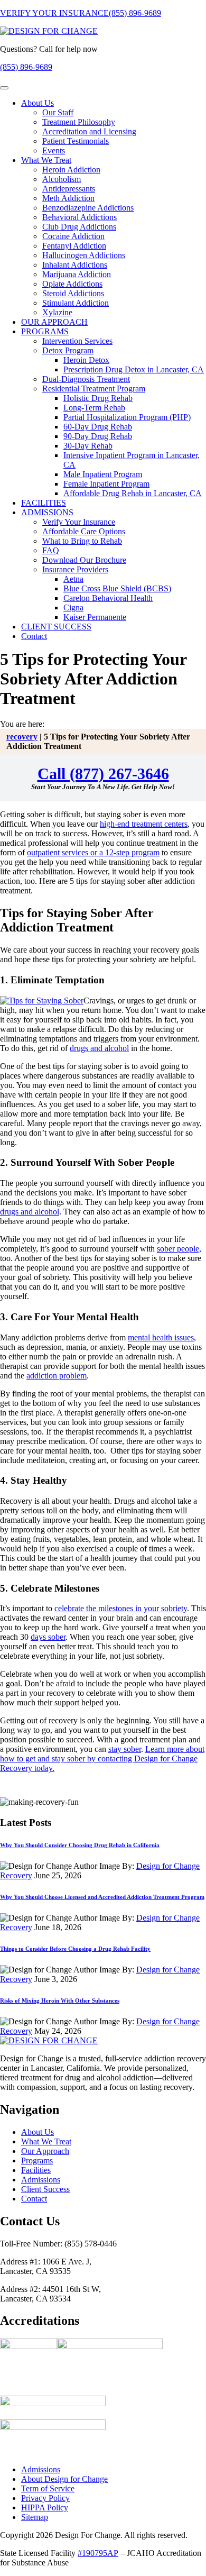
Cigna (73, 608)
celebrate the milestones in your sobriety (121, 1608)
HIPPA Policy (45, 2508)
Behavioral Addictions (79, 217)
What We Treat (46, 160)
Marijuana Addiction (77, 274)
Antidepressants (69, 189)
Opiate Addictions (72, 284)
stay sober (125, 1749)
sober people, (179, 1249)
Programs (37, 2161)
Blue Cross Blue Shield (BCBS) (117, 588)
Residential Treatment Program (94, 389)
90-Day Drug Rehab (98, 436)
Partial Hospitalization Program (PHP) (127, 417)
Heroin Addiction (71, 170)
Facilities (36, 2170)
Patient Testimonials (76, 141)
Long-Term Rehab (94, 408)
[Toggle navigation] (4, 88)
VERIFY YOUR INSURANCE (54, 13)
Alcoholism (62, 179)
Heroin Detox (86, 360)
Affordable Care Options (84, 531)
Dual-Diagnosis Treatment (86, 379)
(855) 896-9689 (135, 13)
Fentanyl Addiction (74, 246)
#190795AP (98, 2553)
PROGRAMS (45, 331)
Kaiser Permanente (95, 617)
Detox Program (68, 350)
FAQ (51, 550)
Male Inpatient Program (103, 474)
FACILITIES (44, 503)
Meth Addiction (68, 198)
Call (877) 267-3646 (103, 774)
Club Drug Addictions (79, 227)
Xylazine (57, 312)
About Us (38, 103)
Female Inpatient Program (106, 484)
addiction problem (57, 1376)
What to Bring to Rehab (82, 541)
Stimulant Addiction (76, 303)
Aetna (73, 579)
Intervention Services (77, 341)
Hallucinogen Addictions (84, 255)
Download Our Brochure (84, 560)
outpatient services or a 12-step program (93, 852)
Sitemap (35, 2517)
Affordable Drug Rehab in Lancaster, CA (133, 493)
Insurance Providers (75, 569)
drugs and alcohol (99, 1048)
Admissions (41, 2180)
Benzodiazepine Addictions (88, 208)
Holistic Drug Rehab (98, 398)
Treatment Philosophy (79, 122)
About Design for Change (64, 2479)
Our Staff (58, 112)
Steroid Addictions (73, 293)
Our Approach (45, 2151)
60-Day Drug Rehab (98, 427)
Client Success (45, 2189)
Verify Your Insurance (79, 522)
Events (54, 150)
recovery (22, 737)
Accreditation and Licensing (89, 131)
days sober (48, 1637)
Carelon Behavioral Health (108, 598)
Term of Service (48, 2488)
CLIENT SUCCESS (56, 627)
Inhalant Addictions (75, 265)
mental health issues (161, 1337)
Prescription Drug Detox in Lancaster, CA (134, 369)
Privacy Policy (45, 2498)
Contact (34, 636)
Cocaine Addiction (73, 236)
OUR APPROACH (54, 322)
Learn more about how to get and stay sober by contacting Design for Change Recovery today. (102, 1759)
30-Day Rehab (88, 446)
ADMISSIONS (47, 512)
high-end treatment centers (144, 824)
